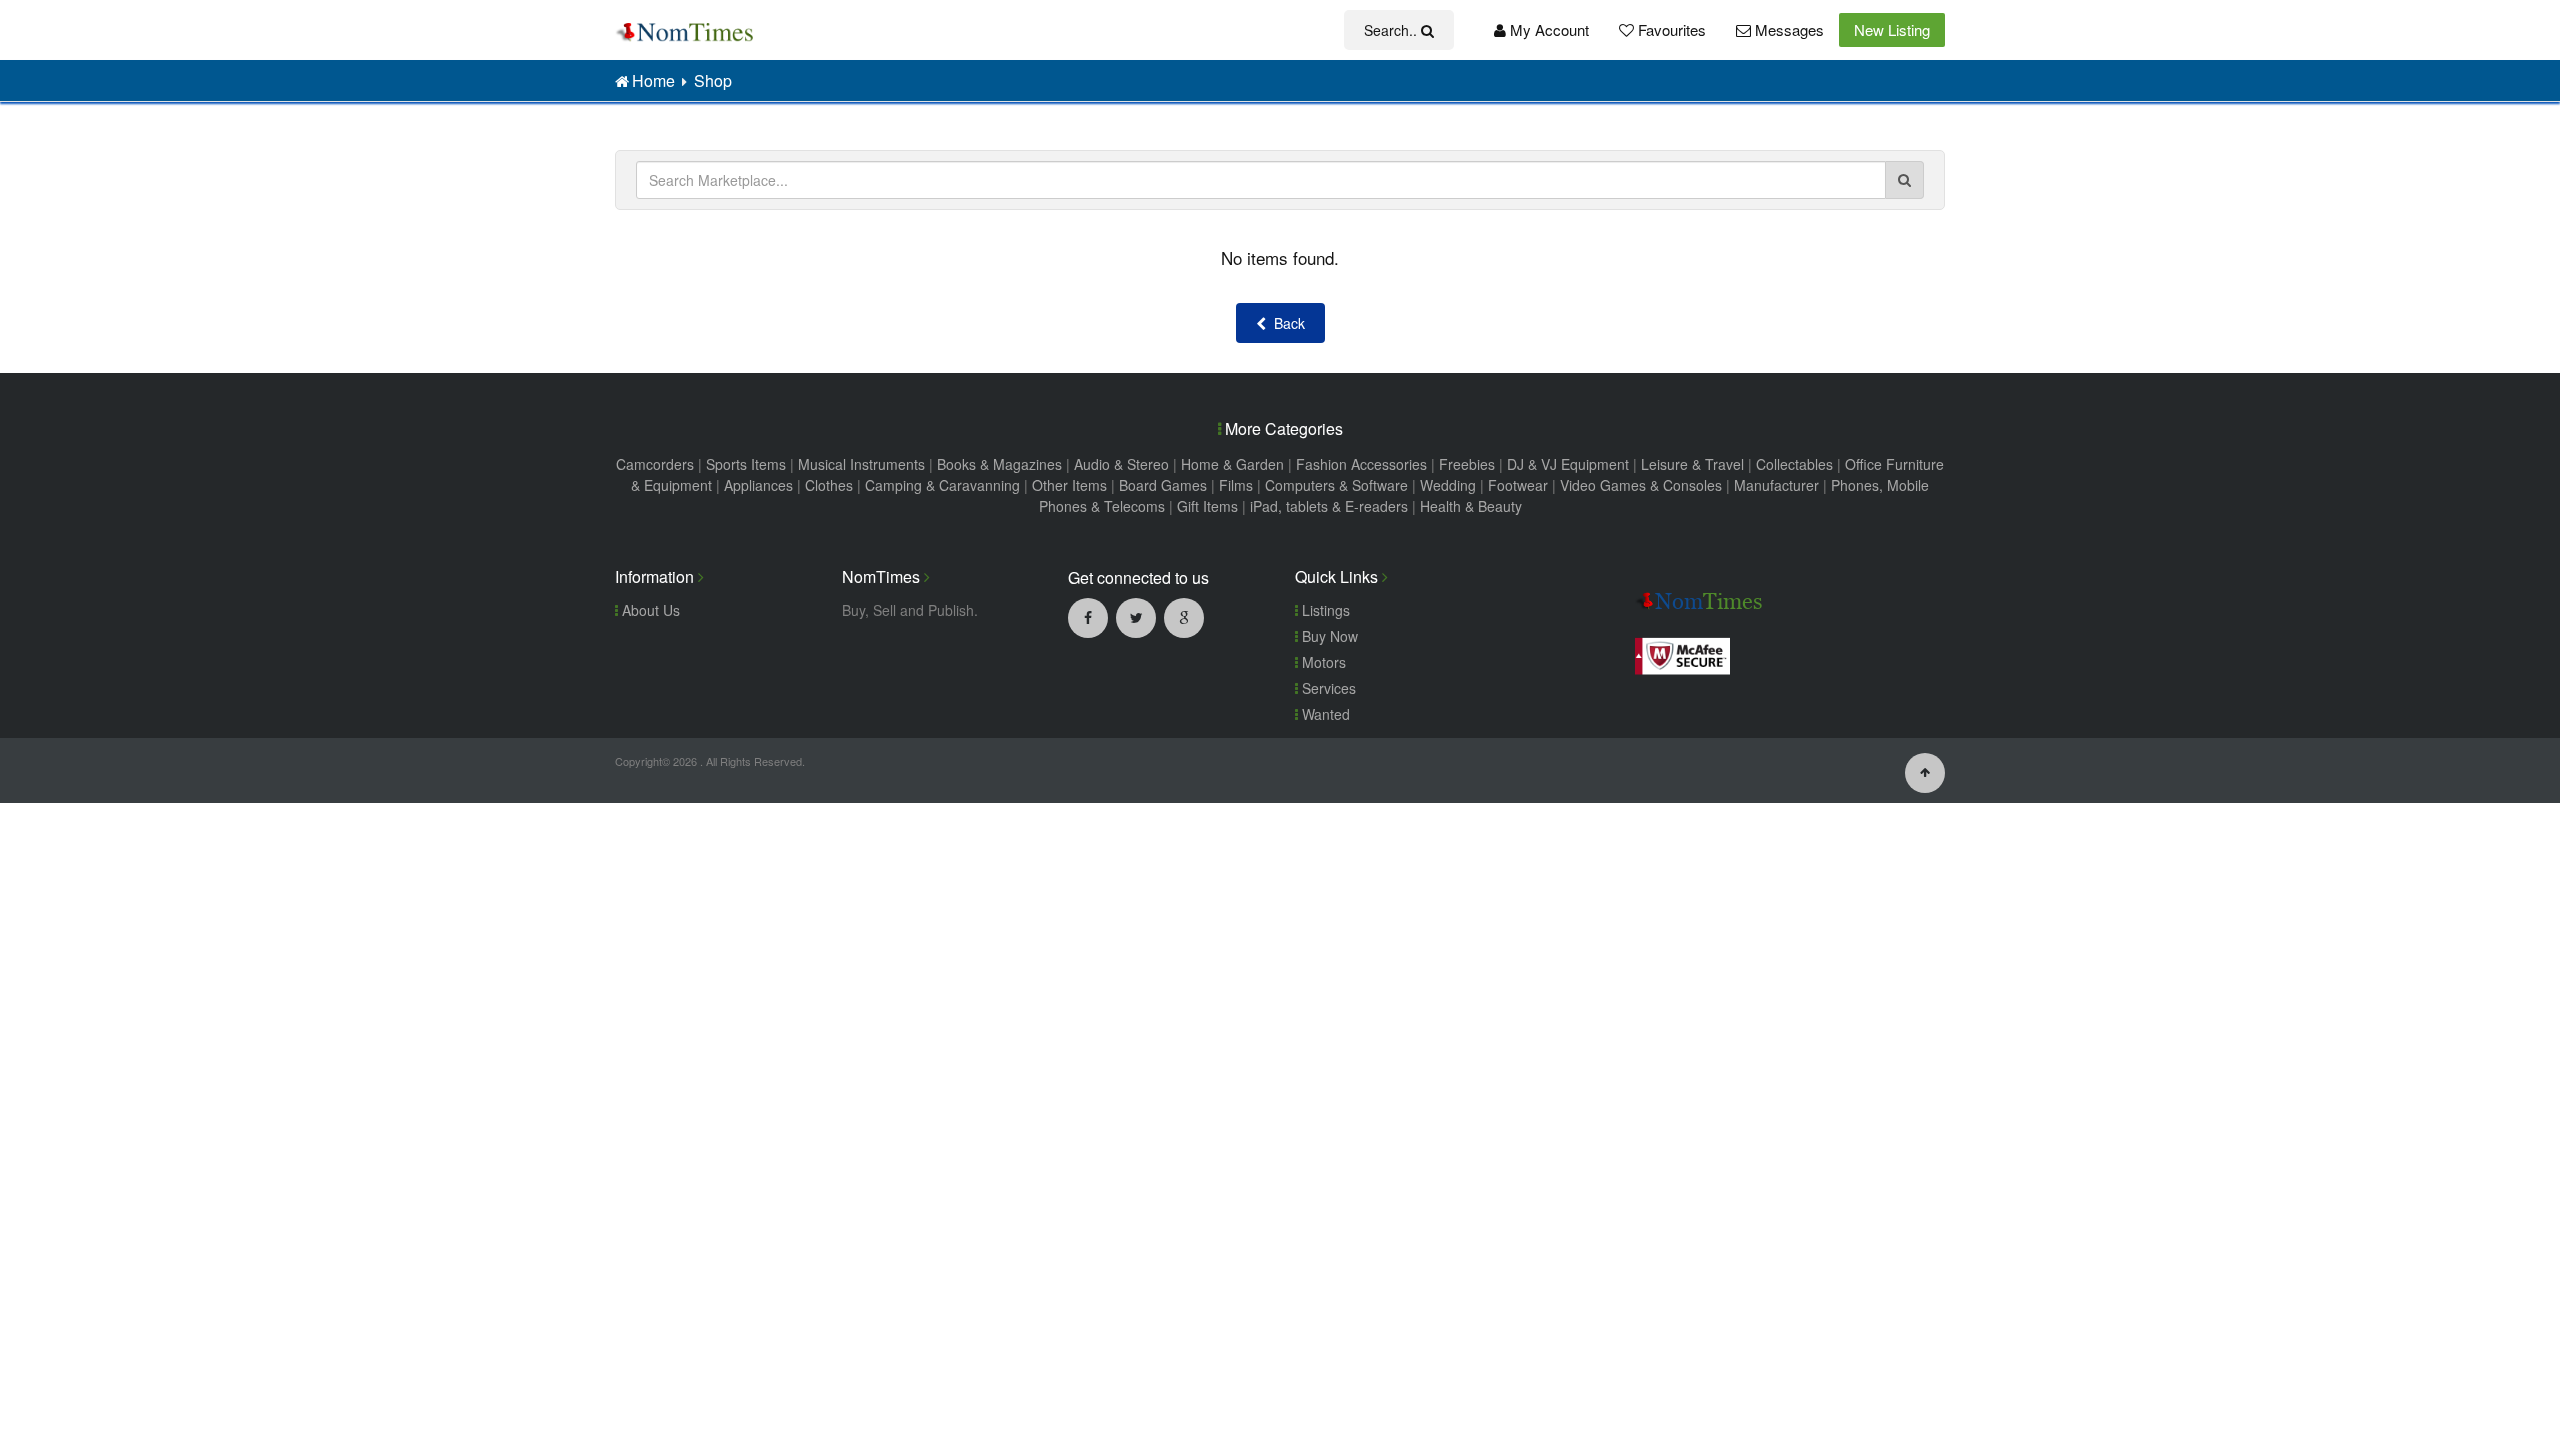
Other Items (1069, 485)
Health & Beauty (1471, 506)
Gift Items (1207, 506)
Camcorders (655, 464)
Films (1236, 485)
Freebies (1467, 464)
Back (1285, 323)
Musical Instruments (861, 464)
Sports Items (746, 464)
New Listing (1892, 29)
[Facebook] (1088, 617)
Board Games (1163, 485)
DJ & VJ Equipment (1568, 464)
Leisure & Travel (1692, 464)
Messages (1787, 29)
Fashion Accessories (1361, 464)
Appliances (758, 485)
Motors (1322, 662)
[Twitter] (1136, 617)
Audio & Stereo (1121, 464)
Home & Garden (1232, 464)
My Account (1547, 29)
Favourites (1670, 29)
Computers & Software (1336, 485)
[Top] (1925, 771)
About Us (649, 610)
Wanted (1324, 714)
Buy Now (1328, 636)
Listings (1324, 610)
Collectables (1794, 464)
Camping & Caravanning (942, 485)
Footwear (1518, 485)
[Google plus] (1184, 617)
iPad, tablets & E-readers (1329, 506)
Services (1327, 688)
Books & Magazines (999, 464)
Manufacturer (1776, 485)
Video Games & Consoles (1641, 485)
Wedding (1448, 485)
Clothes (829, 485)
